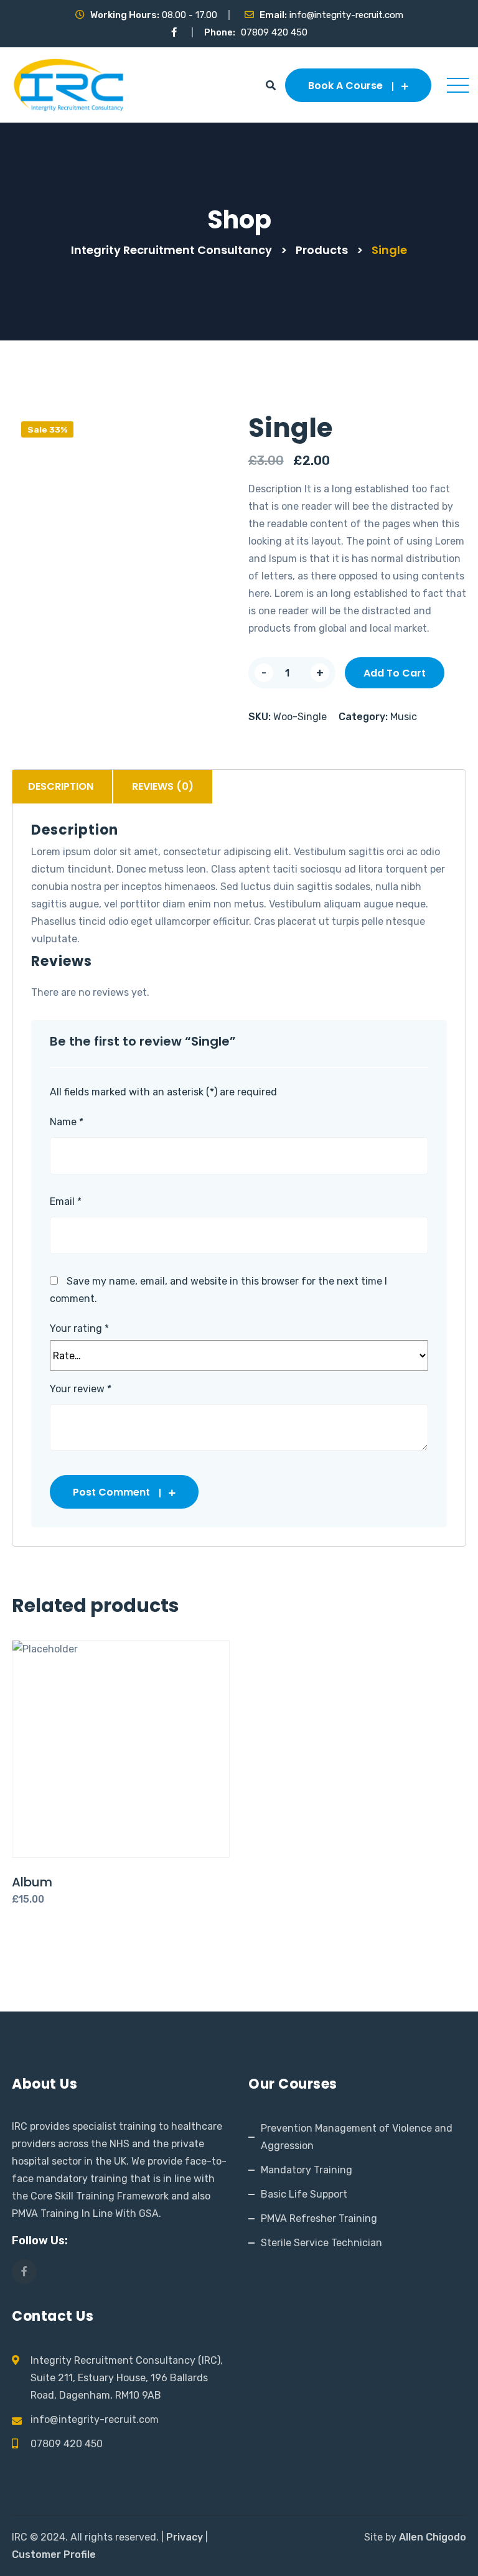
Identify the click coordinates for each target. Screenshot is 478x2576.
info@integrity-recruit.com (346, 15)
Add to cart (395, 673)
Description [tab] (61, 786)
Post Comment (111, 1492)
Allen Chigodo (433, 2537)
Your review (81, 1389)
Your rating (79, 1329)
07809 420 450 (274, 32)
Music (404, 717)
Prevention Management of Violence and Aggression (357, 2137)
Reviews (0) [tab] (163, 786)
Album (32, 1882)
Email (66, 1201)
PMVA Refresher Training (319, 2218)
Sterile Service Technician (321, 2243)
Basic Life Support (304, 2194)
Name (67, 1122)
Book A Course (345, 86)
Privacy (185, 2537)
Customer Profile (54, 2555)
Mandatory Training (307, 2170)
